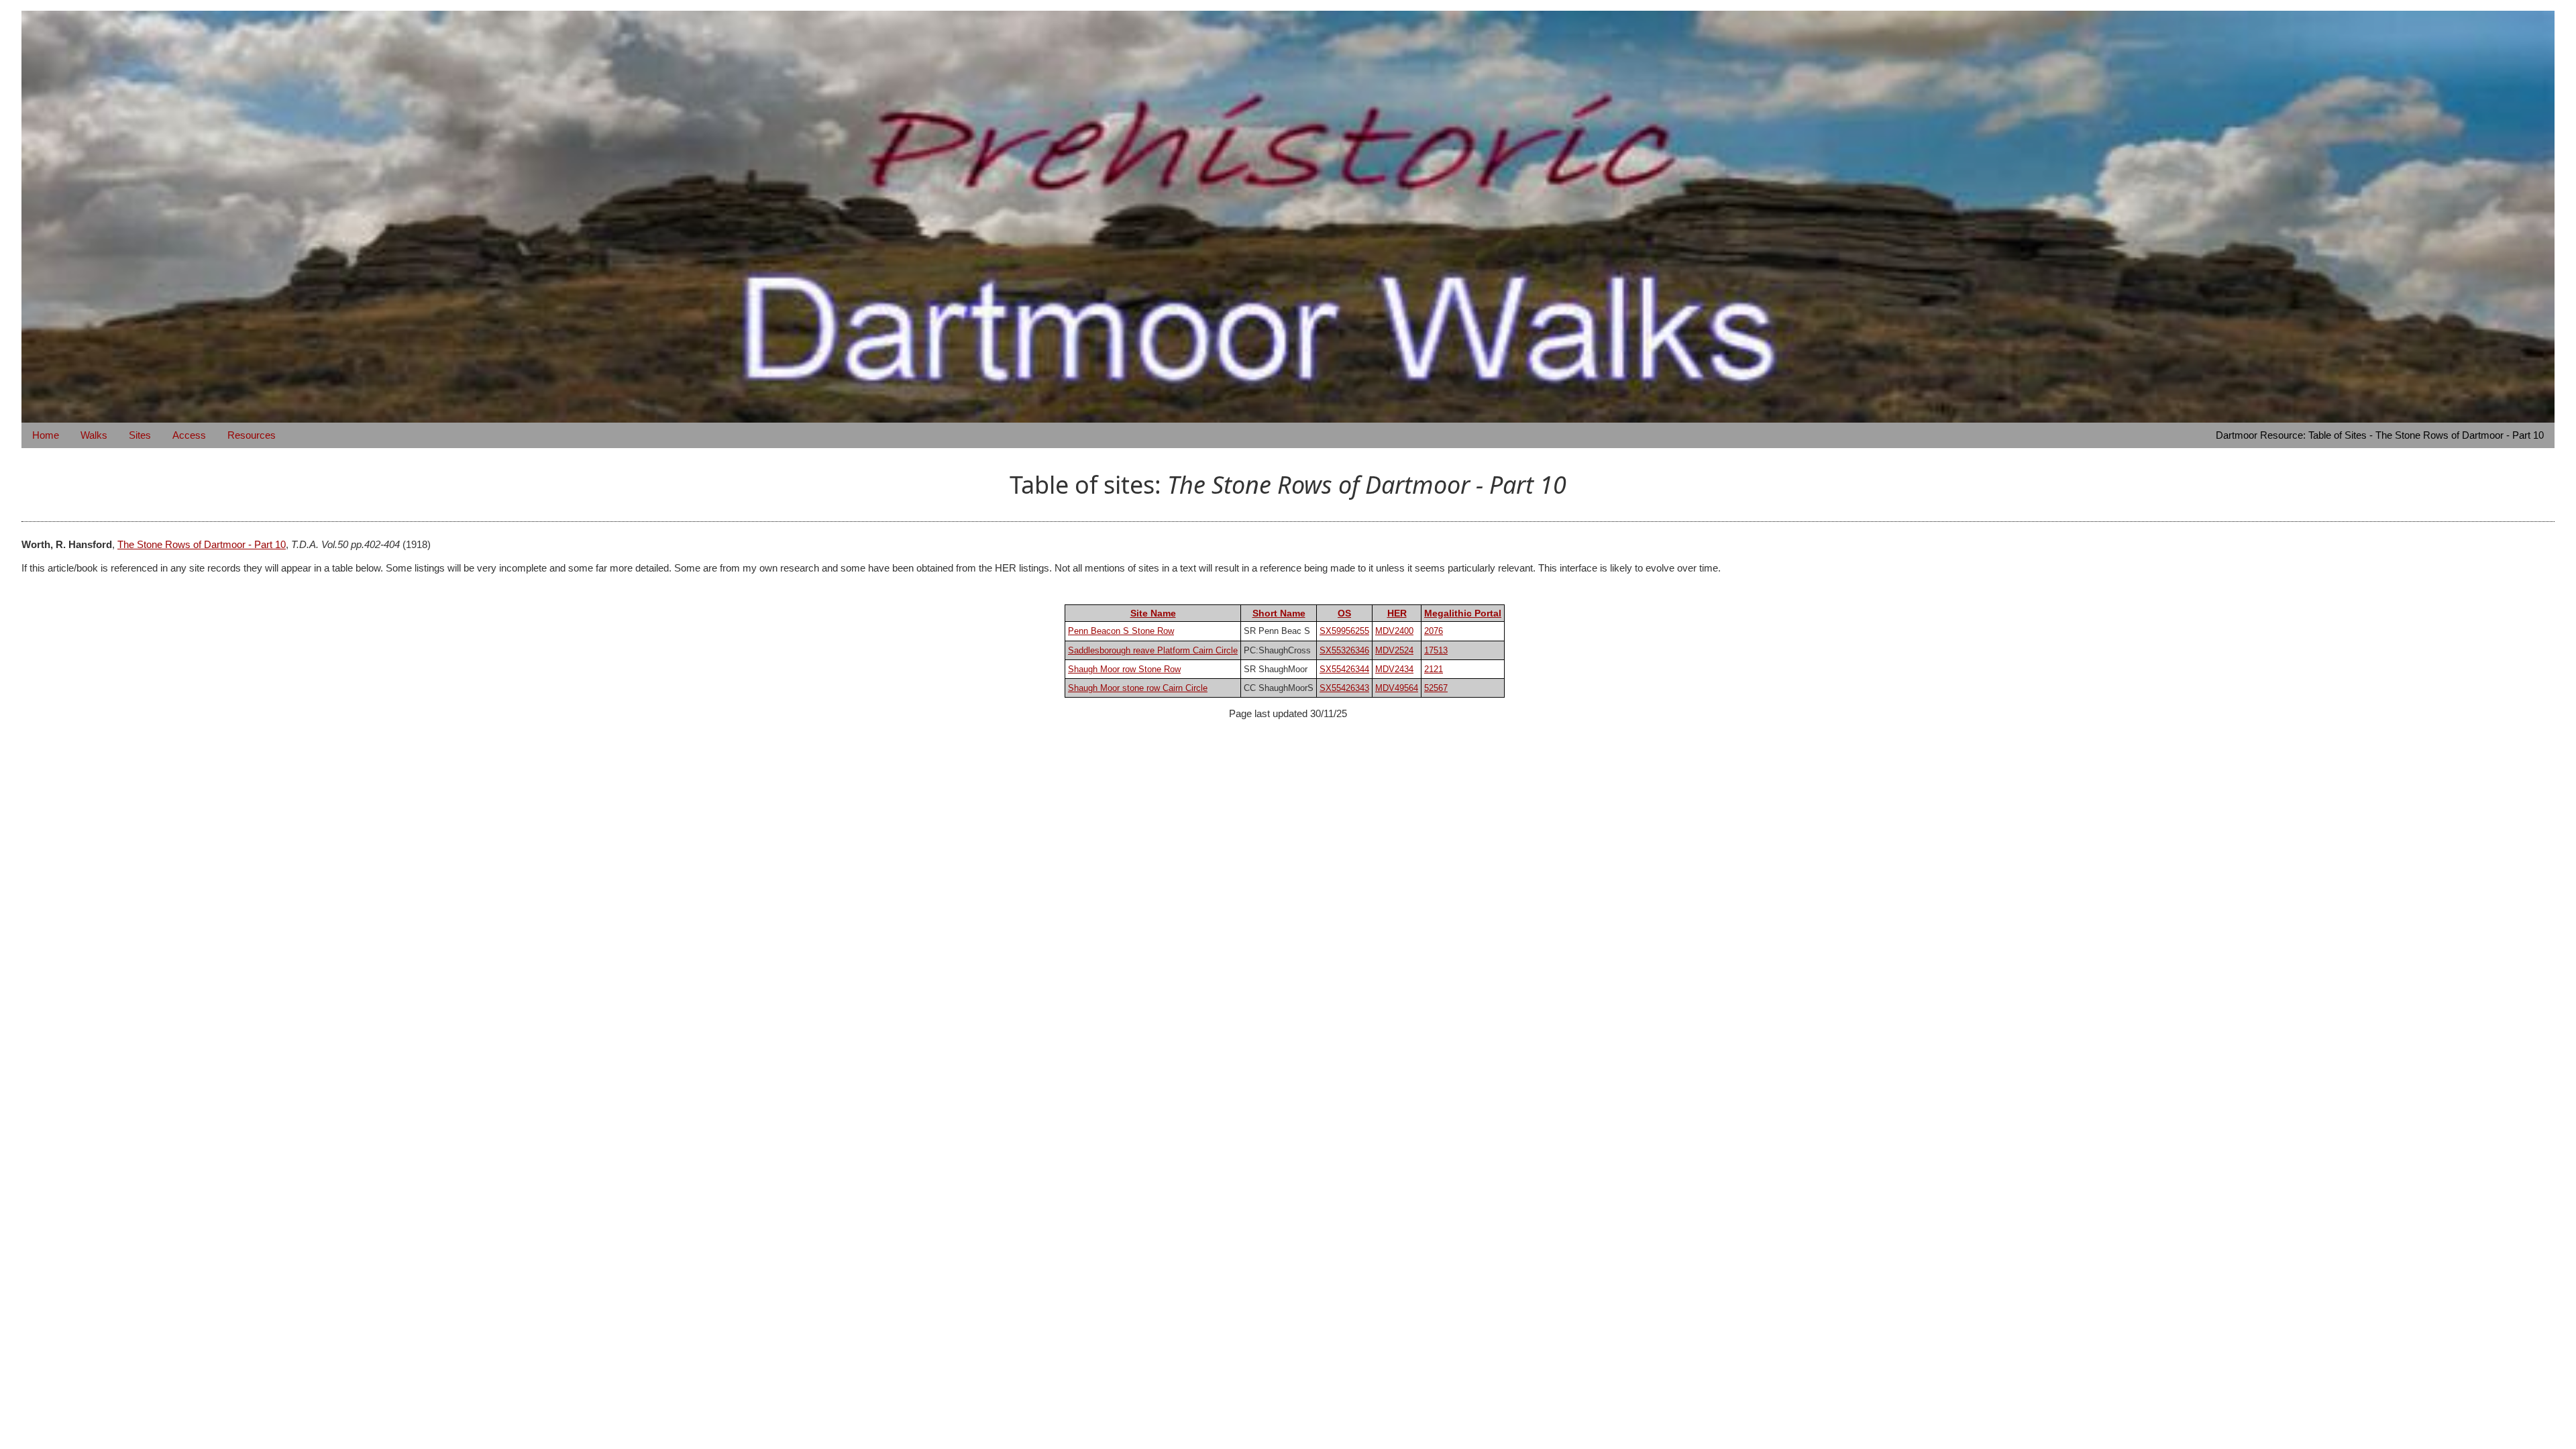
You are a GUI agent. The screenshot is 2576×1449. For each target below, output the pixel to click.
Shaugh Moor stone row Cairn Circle (1138, 688)
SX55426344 (1344, 669)
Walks (94, 435)
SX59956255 (1344, 631)
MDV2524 (1394, 650)
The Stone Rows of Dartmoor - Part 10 (202, 544)
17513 (1436, 650)
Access (189, 435)
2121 (1434, 669)
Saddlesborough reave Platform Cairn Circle (1153, 650)
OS (1344, 613)
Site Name (1153, 613)
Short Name (1279, 613)
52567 (1436, 688)
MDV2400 (1394, 631)
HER (1397, 613)
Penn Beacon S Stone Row (1121, 631)
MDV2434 (1394, 669)
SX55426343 (1344, 688)
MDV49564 (1397, 688)
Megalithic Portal (1463, 613)
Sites (140, 435)
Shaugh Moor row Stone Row (1124, 669)
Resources (252, 435)
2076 (1434, 631)
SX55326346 (1344, 650)
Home (46, 435)
